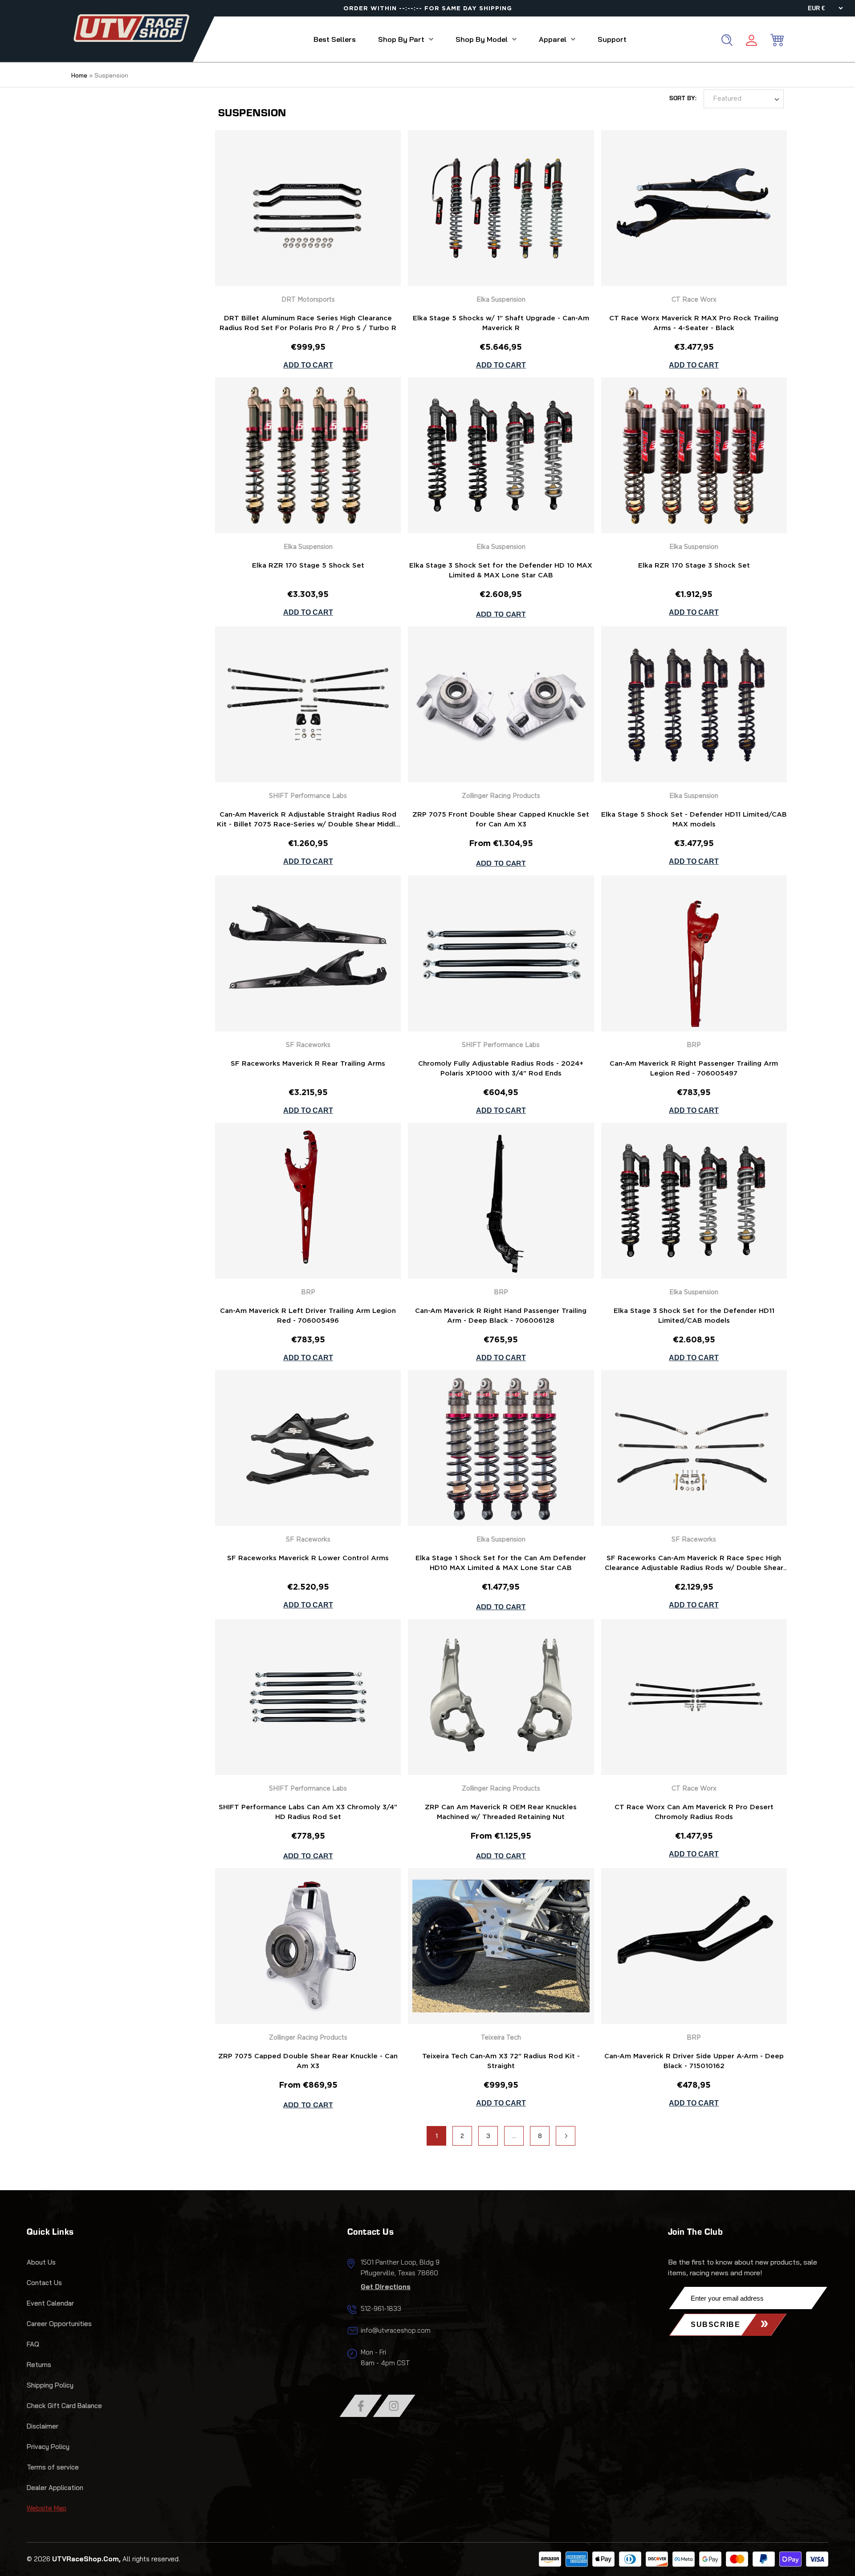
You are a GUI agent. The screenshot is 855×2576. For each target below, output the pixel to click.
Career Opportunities (59, 2324)
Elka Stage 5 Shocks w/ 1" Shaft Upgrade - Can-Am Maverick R (501, 323)
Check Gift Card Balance (64, 2406)
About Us (41, 2262)
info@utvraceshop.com (396, 2330)
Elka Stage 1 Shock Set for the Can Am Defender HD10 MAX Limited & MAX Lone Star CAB (501, 1563)
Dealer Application (55, 2488)
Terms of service (53, 2467)
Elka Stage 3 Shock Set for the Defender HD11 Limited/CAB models (694, 1316)
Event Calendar (50, 2303)
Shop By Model (482, 39)
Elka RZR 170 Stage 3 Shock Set (694, 566)
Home (79, 75)
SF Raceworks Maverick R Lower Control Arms (308, 1558)
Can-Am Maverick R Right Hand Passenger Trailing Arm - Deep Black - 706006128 (501, 1316)
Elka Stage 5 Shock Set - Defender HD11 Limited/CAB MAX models (694, 820)
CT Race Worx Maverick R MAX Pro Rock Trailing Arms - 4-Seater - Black (694, 323)
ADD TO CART (501, 614)
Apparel (553, 39)
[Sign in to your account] (751, 42)
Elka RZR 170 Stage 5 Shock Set (308, 566)
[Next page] (566, 2136)
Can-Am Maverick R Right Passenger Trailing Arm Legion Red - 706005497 (694, 1069)
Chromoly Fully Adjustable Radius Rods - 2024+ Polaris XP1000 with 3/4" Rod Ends (501, 1069)
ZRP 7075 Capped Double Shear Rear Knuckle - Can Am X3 (308, 2061)
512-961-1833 (381, 2308)
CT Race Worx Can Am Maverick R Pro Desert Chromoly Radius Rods (694, 1812)
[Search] (727, 40)
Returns (39, 2365)
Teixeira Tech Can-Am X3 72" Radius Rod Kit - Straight (501, 2061)
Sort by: (683, 99)
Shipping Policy (50, 2385)
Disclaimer (43, 2426)
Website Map (47, 2508)
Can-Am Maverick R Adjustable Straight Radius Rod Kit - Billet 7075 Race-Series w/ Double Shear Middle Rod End (308, 821)
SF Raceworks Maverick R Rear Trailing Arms (308, 1064)
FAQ (33, 2344)
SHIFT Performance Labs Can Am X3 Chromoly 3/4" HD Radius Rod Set (308, 1812)
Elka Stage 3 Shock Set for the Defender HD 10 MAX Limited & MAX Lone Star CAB (501, 570)
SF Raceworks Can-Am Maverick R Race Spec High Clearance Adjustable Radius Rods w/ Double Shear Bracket (694, 1564)
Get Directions (386, 2287)
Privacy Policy (48, 2447)
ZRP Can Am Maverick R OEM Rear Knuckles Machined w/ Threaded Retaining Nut (501, 1812)
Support (612, 39)
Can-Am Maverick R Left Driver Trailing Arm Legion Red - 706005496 (308, 1316)
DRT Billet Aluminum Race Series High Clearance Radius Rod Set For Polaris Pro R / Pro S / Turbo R (308, 323)
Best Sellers (335, 39)
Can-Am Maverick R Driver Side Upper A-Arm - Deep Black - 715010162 (694, 2061)
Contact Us (44, 2283)
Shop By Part (401, 39)
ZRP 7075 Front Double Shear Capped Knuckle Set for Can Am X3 (501, 820)
